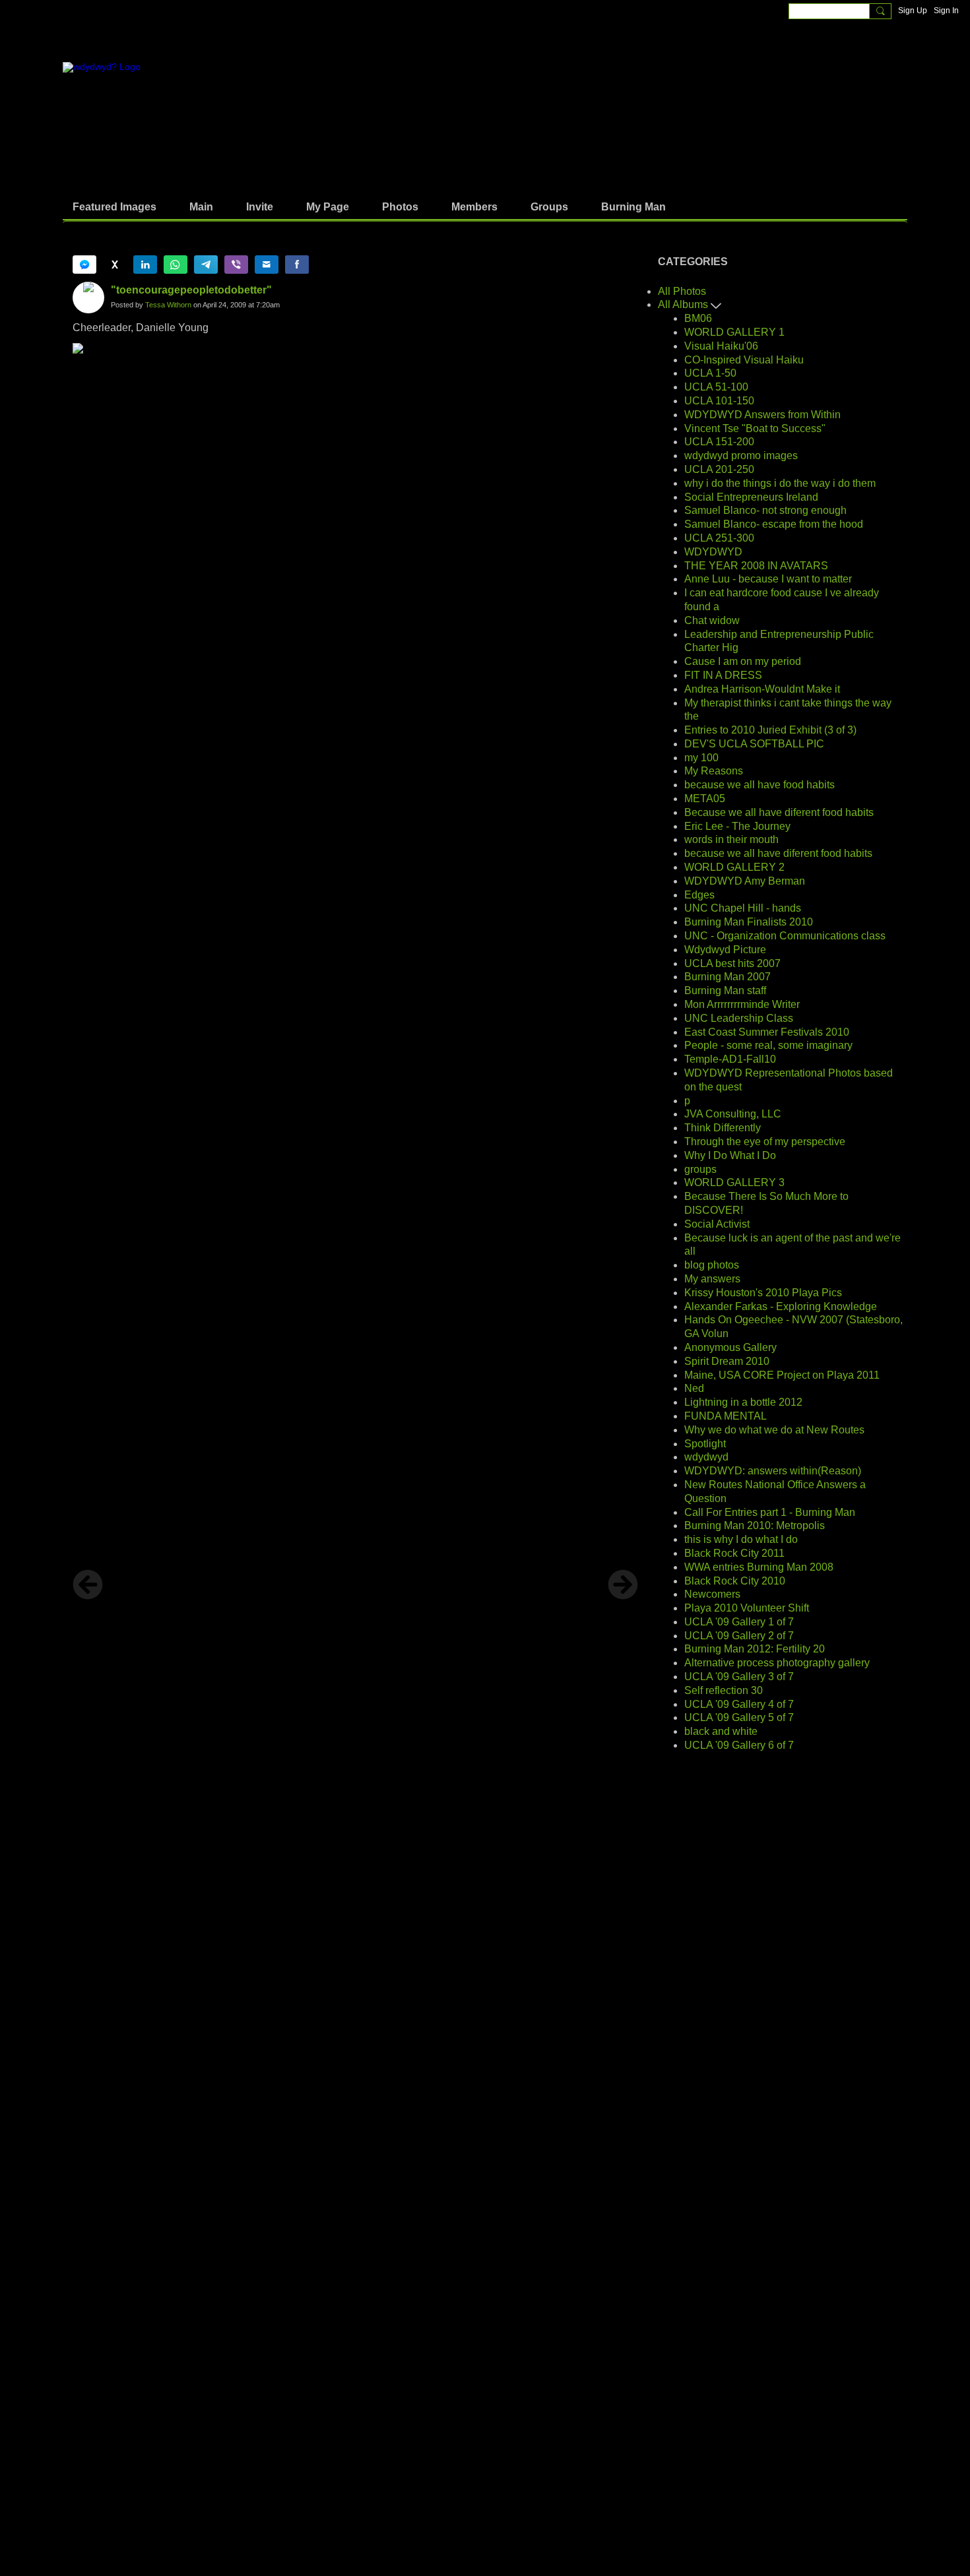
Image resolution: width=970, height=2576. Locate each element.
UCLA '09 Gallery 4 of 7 (739, 1704)
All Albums (684, 304)
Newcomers (712, 1594)
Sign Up (913, 11)
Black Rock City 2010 (735, 1581)
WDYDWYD (713, 552)
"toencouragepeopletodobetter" (191, 290)
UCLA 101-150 (719, 401)
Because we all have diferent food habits (779, 812)
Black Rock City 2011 (734, 1553)
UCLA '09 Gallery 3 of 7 (739, 1677)
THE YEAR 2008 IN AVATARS (756, 566)
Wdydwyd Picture (725, 950)
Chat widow (712, 620)
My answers (712, 1279)
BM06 (698, 318)
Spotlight (705, 1444)
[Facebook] (297, 265)
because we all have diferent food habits (778, 853)
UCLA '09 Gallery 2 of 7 (739, 1636)
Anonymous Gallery (730, 1347)
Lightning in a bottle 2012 (743, 1402)
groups (700, 1169)
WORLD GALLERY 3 (734, 1182)
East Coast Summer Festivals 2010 (767, 1032)
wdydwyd (706, 1457)
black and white (721, 1731)
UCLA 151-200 (719, 442)
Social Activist (717, 1224)
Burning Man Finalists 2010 (749, 922)
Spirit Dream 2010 (727, 1361)
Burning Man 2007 (727, 977)
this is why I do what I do (741, 1539)
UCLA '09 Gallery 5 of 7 (739, 1717)
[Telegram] (206, 265)
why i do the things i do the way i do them (780, 483)
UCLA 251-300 (719, 538)
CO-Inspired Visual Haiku (744, 360)
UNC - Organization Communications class (785, 936)
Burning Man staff (725, 990)
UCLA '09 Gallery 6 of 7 (739, 1745)
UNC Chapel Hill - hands (743, 908)
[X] (115, 265)
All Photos (682, 291)
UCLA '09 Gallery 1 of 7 (739, 1622)
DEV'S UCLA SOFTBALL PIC (754, 744)
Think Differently (723, 1128)
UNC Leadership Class (739, 1018)
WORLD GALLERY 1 (734, 332)
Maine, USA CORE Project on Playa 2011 (782, 1375)
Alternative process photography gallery (777, 1663)
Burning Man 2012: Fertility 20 (755, 1649)
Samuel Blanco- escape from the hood (774, 524)
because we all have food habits (760, 785)
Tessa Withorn (168, 305)
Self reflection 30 (724, 1690)
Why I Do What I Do (730, 1155)
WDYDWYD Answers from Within (762, 415)
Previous (88, 1585)
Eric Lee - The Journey (737, 826)
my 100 (701, 758)
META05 (705, 799)
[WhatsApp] (176, 265)
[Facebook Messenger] (84, 265)
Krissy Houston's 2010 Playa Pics (763, 1293)
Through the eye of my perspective (765, 1142)
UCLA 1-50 (710, 373)
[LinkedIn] (145, 265)
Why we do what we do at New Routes (774, 1430)
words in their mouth (731, 839)
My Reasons (714, 771)
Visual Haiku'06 (721, 346)
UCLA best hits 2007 (732, 963)
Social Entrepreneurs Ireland (751, 497)
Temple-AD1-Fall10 (730, 1059)
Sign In (946, 11)
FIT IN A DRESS (723, 675)
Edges (699, 895)
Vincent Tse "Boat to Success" (755, 428)
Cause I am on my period (743, 661)
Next (623, 1585)
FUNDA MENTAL (726, 1416)
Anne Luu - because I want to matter (768, 579)
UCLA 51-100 (716, 387)
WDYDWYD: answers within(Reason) (773, 1471)
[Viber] (236, 265)
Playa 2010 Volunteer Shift (747, 1608)
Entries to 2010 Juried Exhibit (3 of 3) (770, 730)
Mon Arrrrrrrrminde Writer (742, 1004)
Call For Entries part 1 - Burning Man (770, 1512)
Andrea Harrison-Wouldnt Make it (762, 689)
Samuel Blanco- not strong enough (765, 510)
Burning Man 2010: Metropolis (755, 1525)
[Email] (267, 265)
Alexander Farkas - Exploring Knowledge (781, 1306)
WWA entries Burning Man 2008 (759, 1567)
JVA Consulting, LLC (733, 1114)
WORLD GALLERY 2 (734, 867)
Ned (694, 1388)
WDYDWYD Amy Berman (745, 881)
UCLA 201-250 (719, 469)
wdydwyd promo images (741, 456)
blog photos (712, 1265)
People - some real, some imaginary (768, 1045)
